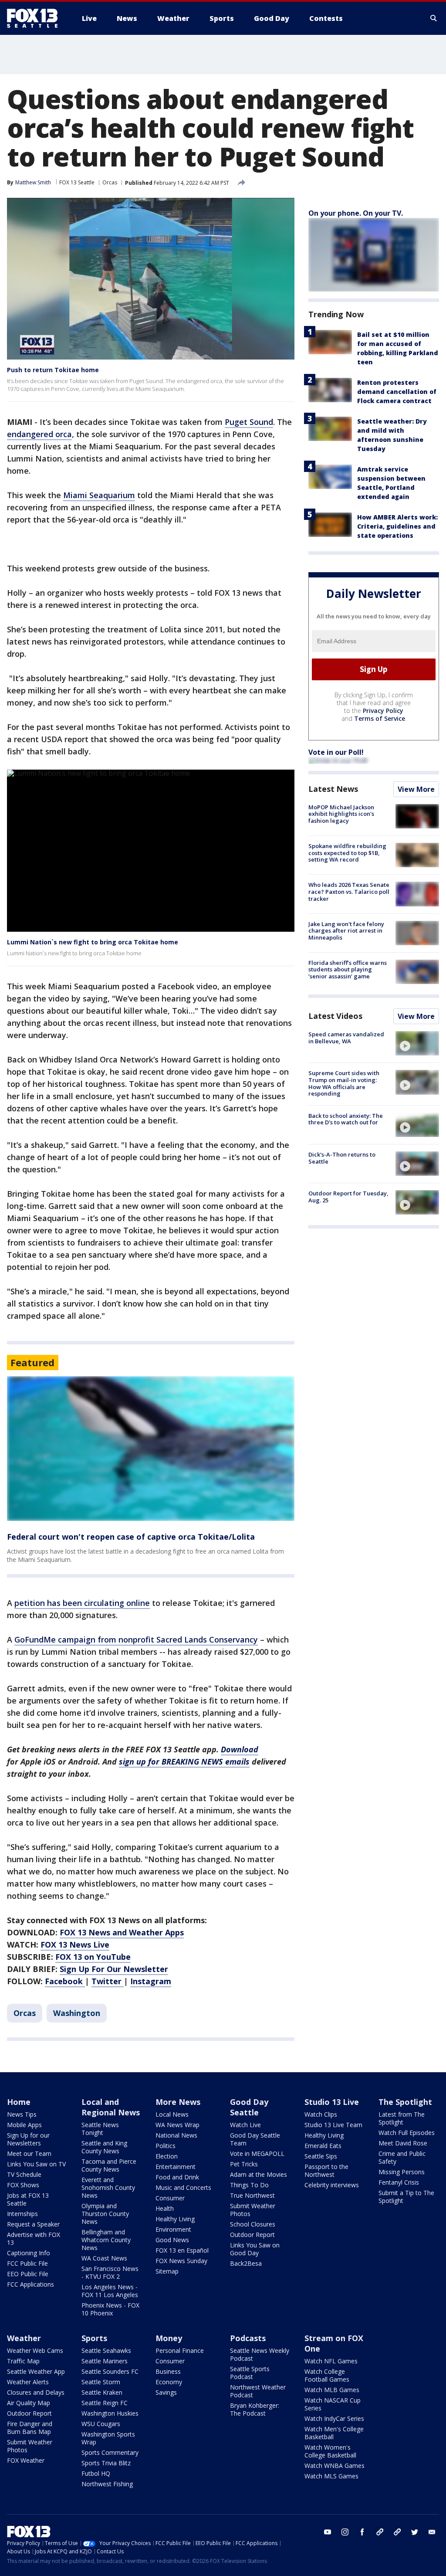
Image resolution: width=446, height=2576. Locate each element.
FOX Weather (26, 2460)
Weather (24, 2338)
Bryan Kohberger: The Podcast (255, 2409)
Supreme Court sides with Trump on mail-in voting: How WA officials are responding (344, 1083)
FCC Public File (27, 2263)
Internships (22, 2214)
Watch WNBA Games (334, 2466)
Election (167, 2156)
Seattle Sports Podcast (250, 2373)
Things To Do (249, 2185)
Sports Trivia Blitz (106, 2463)
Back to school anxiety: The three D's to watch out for (346, 1119)
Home (19, 2102)
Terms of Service (380, 718)
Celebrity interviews (332, 2185)
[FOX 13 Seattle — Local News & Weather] (36, 18)
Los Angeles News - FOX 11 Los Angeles (110, 2291)
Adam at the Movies (258, 2174)
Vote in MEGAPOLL (257, 2153)
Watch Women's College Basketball (330, 2451)
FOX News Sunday (181, 2261)
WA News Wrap (177, 2125)
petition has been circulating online (82, 1603)
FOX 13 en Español (182, 2250)
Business (168, 2371)
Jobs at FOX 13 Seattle (28, 2199)
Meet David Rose (403, 2143)
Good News (172, 2240)
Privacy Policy (383, 711)
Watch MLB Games (332, 2390)
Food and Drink (177, 2177)
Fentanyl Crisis (399, 2182)
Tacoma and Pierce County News (109, 2165)
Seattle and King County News (104, 2147)
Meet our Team (29, 2153)
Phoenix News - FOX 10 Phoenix (110, 2309)
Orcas (110, 182)
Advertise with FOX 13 (34, 2238)
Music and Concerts (183, 2187)
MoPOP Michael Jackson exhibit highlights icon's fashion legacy (341, 814)
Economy (169, 2382)
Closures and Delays (36, 2392)
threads (397, 2532)
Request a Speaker (33, 2224)
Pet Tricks (244, 2164)
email (432, 2532)
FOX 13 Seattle (77, 182)
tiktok (380, 2532)
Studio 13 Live (332, 2102)
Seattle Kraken (102, 2392)
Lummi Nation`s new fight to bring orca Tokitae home (93, 942)
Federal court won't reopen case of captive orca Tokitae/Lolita (131, 1537)
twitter (415, 2532)
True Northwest (252, 2195)
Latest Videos (335, 1016)
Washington (77, 2013)
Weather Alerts (28, 2382)
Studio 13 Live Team (333, 2125)
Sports (94, 2338)
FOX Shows (23, 2185)
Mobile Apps (24, 2125)
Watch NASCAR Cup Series (333, 2404)
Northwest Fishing (107, 2484)
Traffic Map (23, 2361)
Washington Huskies (110, 2413)
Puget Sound (249, 422)
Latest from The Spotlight (402, 2118)
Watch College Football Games (327, 2375)
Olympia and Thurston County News (105, 2214)
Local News (172, 2114)
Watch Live (245, 2125)
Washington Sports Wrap (108, 2438)
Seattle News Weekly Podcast (260, 2354)
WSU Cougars (101, 2424)
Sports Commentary (110, 2452)
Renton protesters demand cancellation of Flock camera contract (397, 392)
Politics (166, 2146)
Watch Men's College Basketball (334, 2433)
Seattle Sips (321, 2156)
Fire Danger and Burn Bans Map (30, 2428)
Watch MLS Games (331, 2476)
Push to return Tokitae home (53, 370)
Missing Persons (402, 2172)
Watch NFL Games (331, 2361)
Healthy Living (175, 2219)
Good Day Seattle (249, 2107)
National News (176, 2135)
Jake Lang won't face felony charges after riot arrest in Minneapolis (346, 931)
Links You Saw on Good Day (255, 2249)
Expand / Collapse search (434, 18)
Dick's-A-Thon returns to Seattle (342, 1158)
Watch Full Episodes (407, 2133)
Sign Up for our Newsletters (28, 2139)
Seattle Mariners (105, 2361)
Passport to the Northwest (326, 2170)
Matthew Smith (33, 182)
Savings (166, 2392)
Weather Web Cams (35, 2350)
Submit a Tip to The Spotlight (406, 2197)
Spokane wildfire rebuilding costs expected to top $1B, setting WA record (347, 853)
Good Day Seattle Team (255, 2139)
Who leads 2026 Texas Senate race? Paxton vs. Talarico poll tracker (349, 891)
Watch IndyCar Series (334, 2418)
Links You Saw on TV (36, 2164)
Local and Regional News (111, 2107)
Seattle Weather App (36, 2371)
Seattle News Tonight (100, 2129)
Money (169, 2338)
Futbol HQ (96, 2473)
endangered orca (39, 434)
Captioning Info (29, 2253)
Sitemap (167, 2271)
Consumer (170, 2198)
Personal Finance (180, 2350)
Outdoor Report (252, 2235)
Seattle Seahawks (106, 2350)
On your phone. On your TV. (356, 213)
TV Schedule (24, 2174)
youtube (328, 2532)
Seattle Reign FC (105, 2403)
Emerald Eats (323, 2146)
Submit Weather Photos (253, 2210)
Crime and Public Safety (402, 2157)
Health (165, 2208)
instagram (345, 2532)
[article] (151, 1449)
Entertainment (176, 2167)
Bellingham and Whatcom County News (106, 2240)
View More (416, 789)
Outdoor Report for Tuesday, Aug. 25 (348, 1197)
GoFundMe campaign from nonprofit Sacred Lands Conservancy (136, 1639)
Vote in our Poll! (336, 752)
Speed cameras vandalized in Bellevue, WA (346, 1038)
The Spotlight (405, 2102)
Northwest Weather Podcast (258, 2391)
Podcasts (248, 2338)
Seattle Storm (101, 2382)
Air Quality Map (29, 2403)
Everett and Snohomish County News (108, 2187)
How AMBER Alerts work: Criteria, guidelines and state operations (397, 526)
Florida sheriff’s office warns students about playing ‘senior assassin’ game (348, 969)
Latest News (333, 789)
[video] (417, 1043)
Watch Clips (321, 2114)
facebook (362, 2532)
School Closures (253, 2224)
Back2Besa (246, 2263)
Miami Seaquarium (99, 495)
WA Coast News (104, 2258)
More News (178, 2102)
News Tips (22, 2114)
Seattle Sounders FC (110, 2371)
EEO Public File (28, 2274)
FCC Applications (30, 2284)
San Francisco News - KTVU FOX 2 (110, 2272)
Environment (173, 2229)
